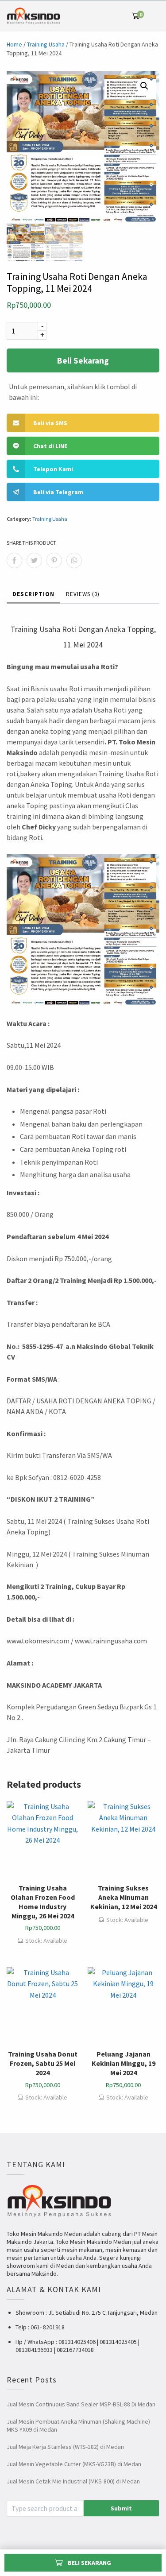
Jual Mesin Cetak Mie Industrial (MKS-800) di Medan (73, 2481)
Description (33, 594)
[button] (144, 86)
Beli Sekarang (83, 360)
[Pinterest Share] (54, 560)
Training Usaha (46, 44)
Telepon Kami (53, 469)
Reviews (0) (83, 594)
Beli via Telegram (58, 492)
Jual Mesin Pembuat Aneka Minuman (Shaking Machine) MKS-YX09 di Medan (78, 2425)
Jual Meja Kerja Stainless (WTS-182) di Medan (65, 2447)
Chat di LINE (50, 446)
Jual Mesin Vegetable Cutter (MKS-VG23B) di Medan (74, 2464)
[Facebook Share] (14, 560)
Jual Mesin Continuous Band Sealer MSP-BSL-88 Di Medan (81, 2404)
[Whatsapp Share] (74, 560)
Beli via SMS (50, 423)
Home (14, 44)
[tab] (33, 595)
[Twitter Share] (34, 560)
